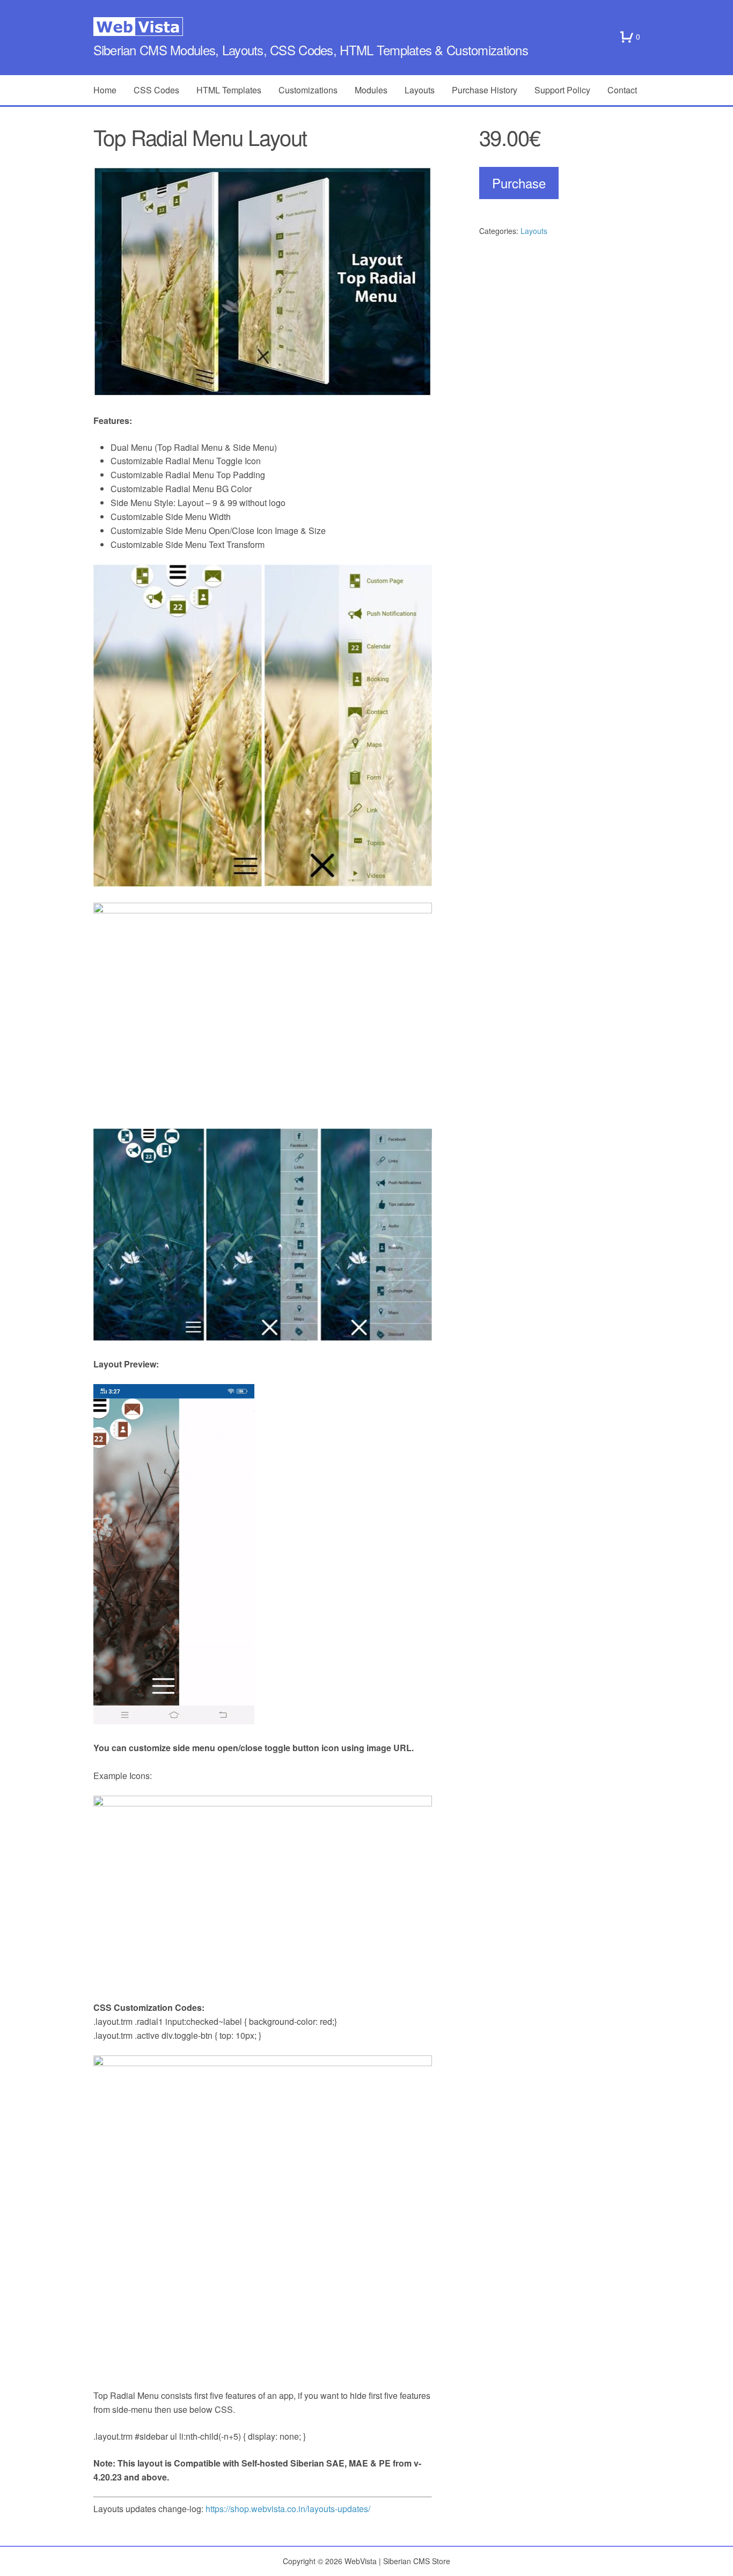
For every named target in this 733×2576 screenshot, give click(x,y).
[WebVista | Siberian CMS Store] (367, 27)
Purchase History (485, 90)
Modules (371, 90)
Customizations (308, 90)
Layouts (420, 90)
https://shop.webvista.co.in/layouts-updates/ (288, 2509)
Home (105, 90)
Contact (622, 90)
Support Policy (562, 90)
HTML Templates (229, 90)
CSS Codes (156, 90)
